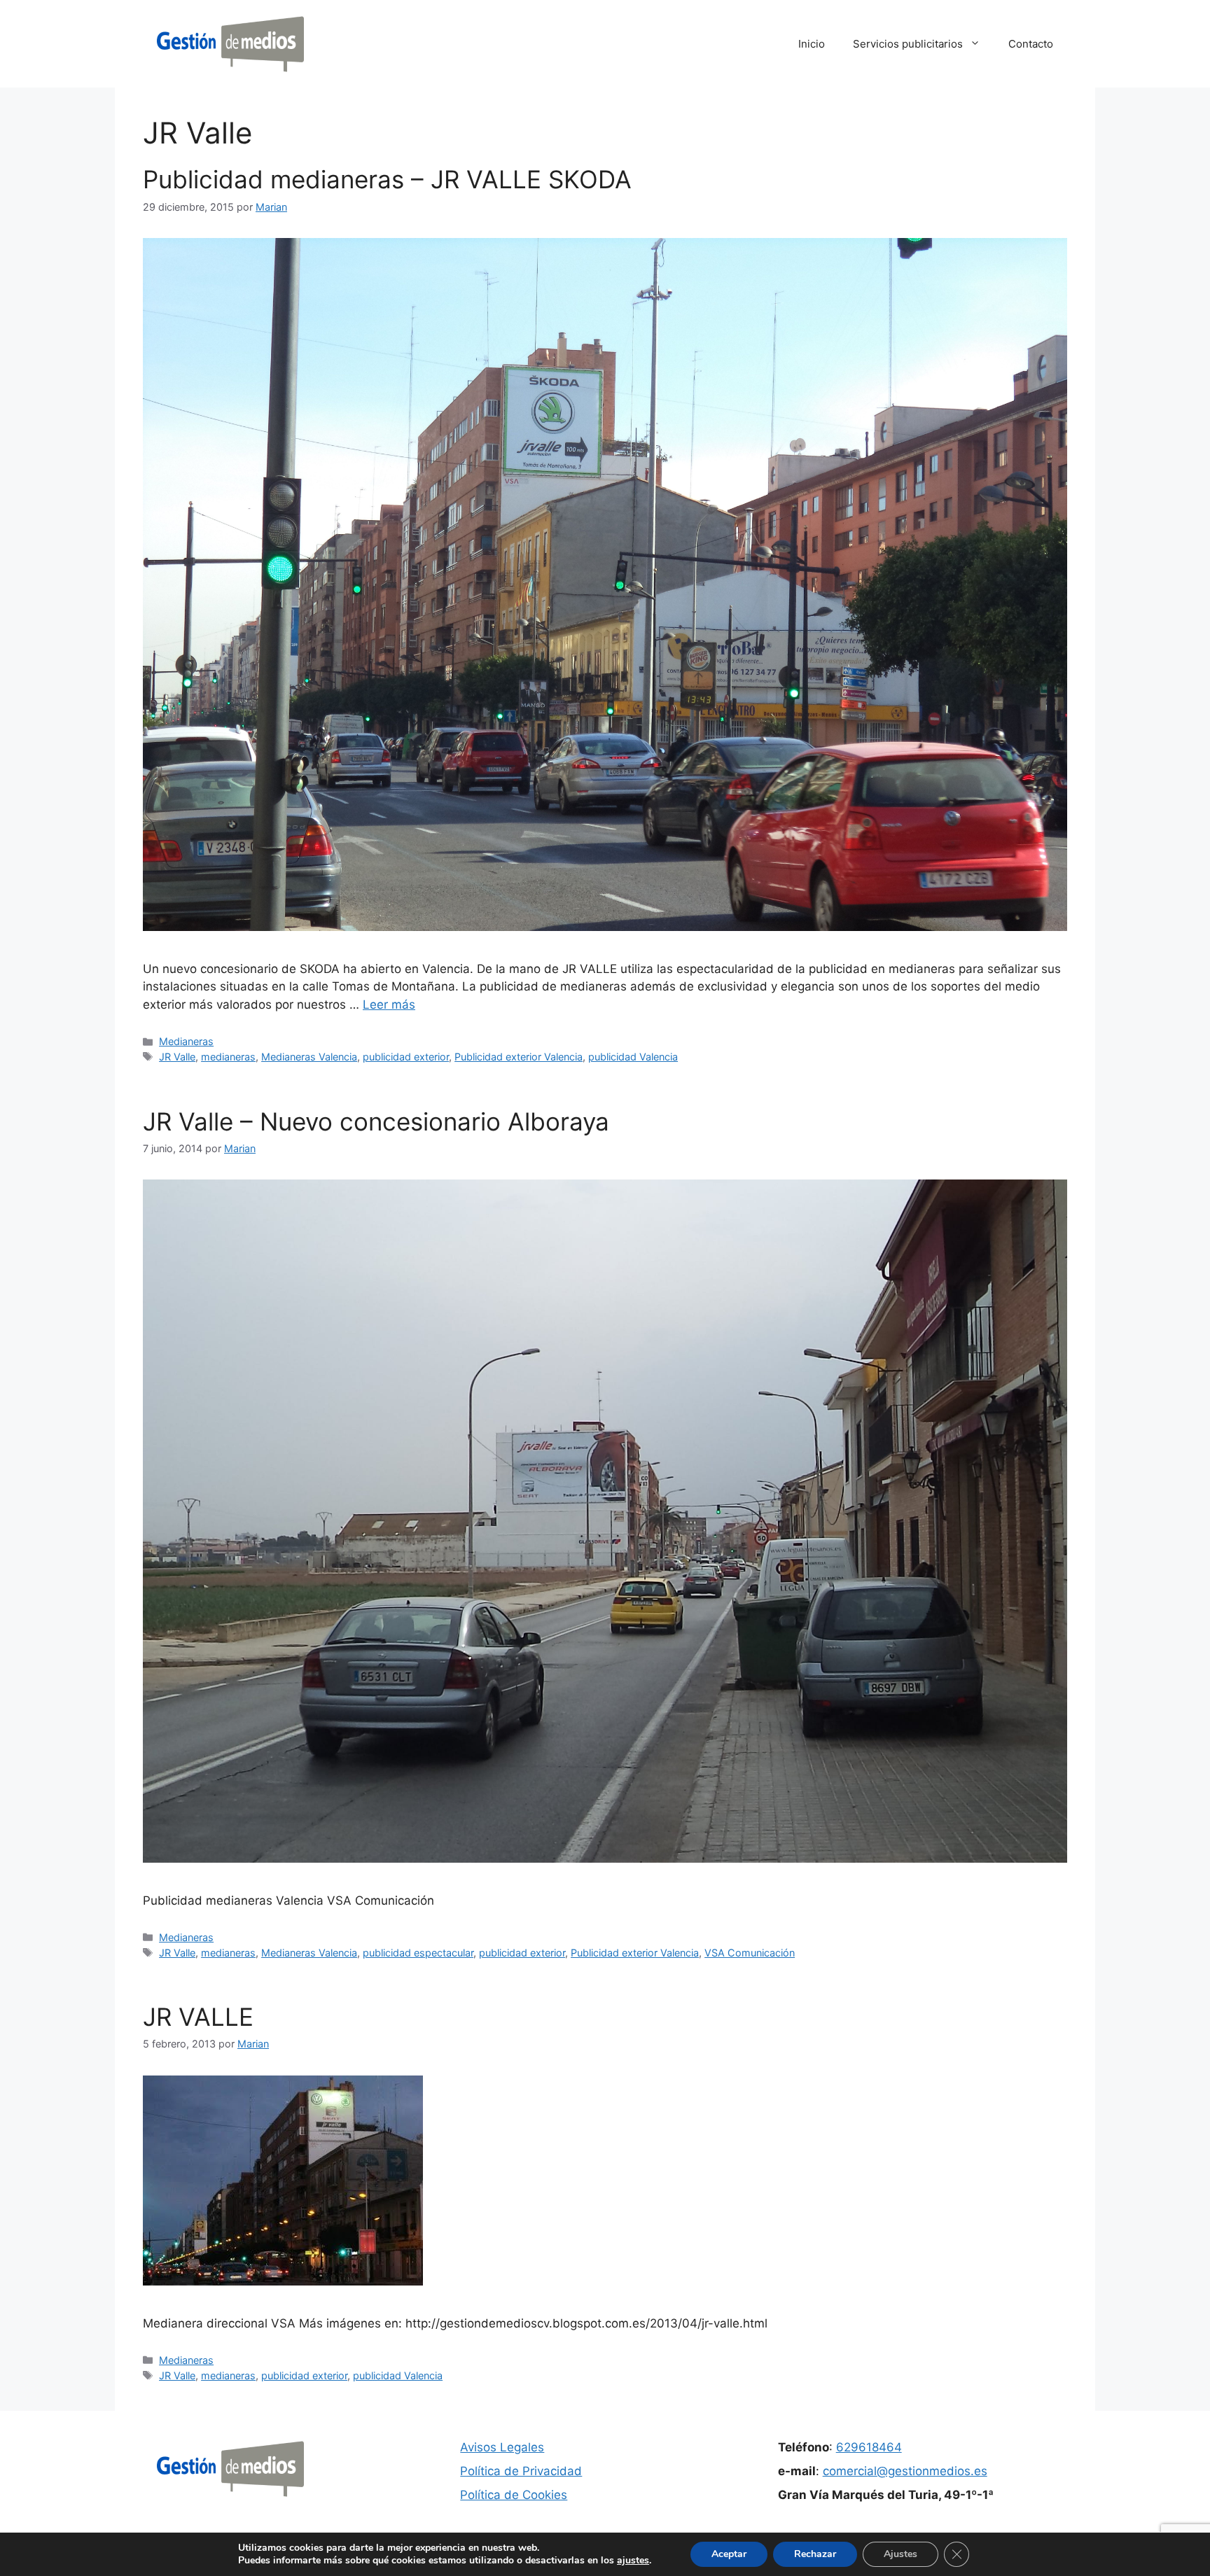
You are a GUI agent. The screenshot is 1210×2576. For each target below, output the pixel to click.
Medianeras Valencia (309, 1057)
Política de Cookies (514, 2495)
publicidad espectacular (418, 1953)
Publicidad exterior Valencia (519, 1057)
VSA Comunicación (750, 1953)
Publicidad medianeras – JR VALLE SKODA (387, 179)
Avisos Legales (502, 2447)
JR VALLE (198, 2017)
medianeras (228, 1057)
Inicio (812, 44)
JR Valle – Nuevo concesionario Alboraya (376, 1121)
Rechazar (815, 2554)
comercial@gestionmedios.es (905, 2471)
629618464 (869, 2447)
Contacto (1031, 44)
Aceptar (729, 2554)
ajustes (633, 2561)
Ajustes (900, 2554)
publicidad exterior (406, 1057)
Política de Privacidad (521, 2471)
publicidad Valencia (633, 1057)
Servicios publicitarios (908, 44)
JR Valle (177, 1057)
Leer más (389, 1004)
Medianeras (186, 1041)
